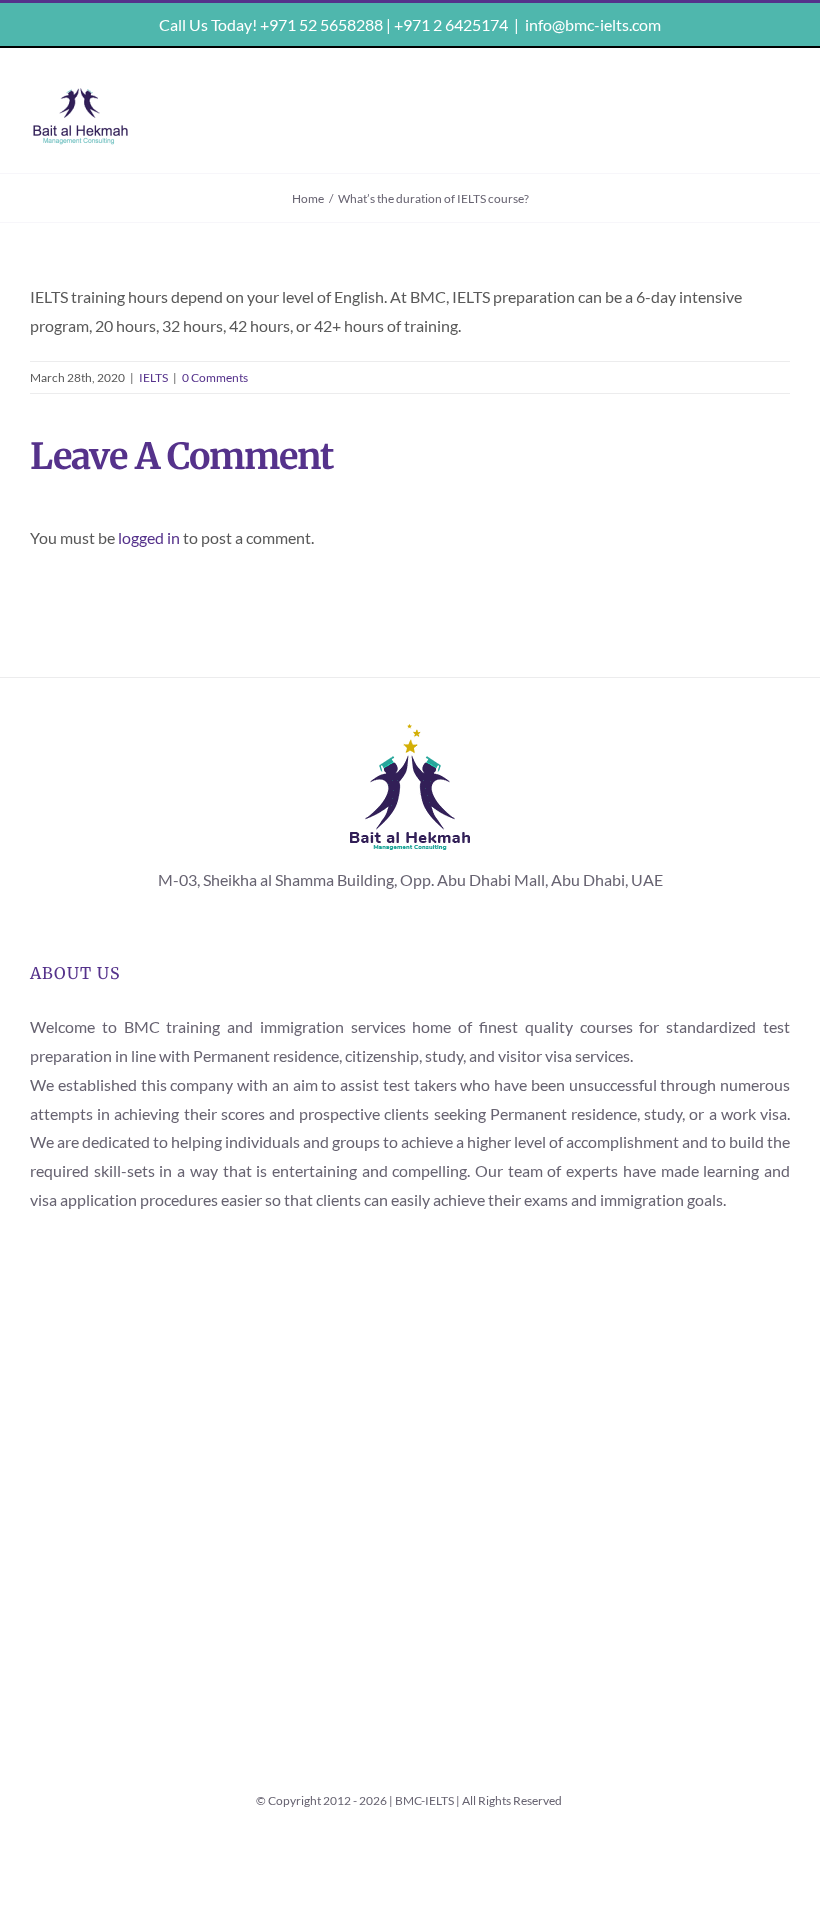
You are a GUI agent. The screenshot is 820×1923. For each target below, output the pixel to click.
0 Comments (215, 377)
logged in (149, 537)
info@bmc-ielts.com (593, 24)
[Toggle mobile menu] (776, 100)
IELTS (153, 377)
